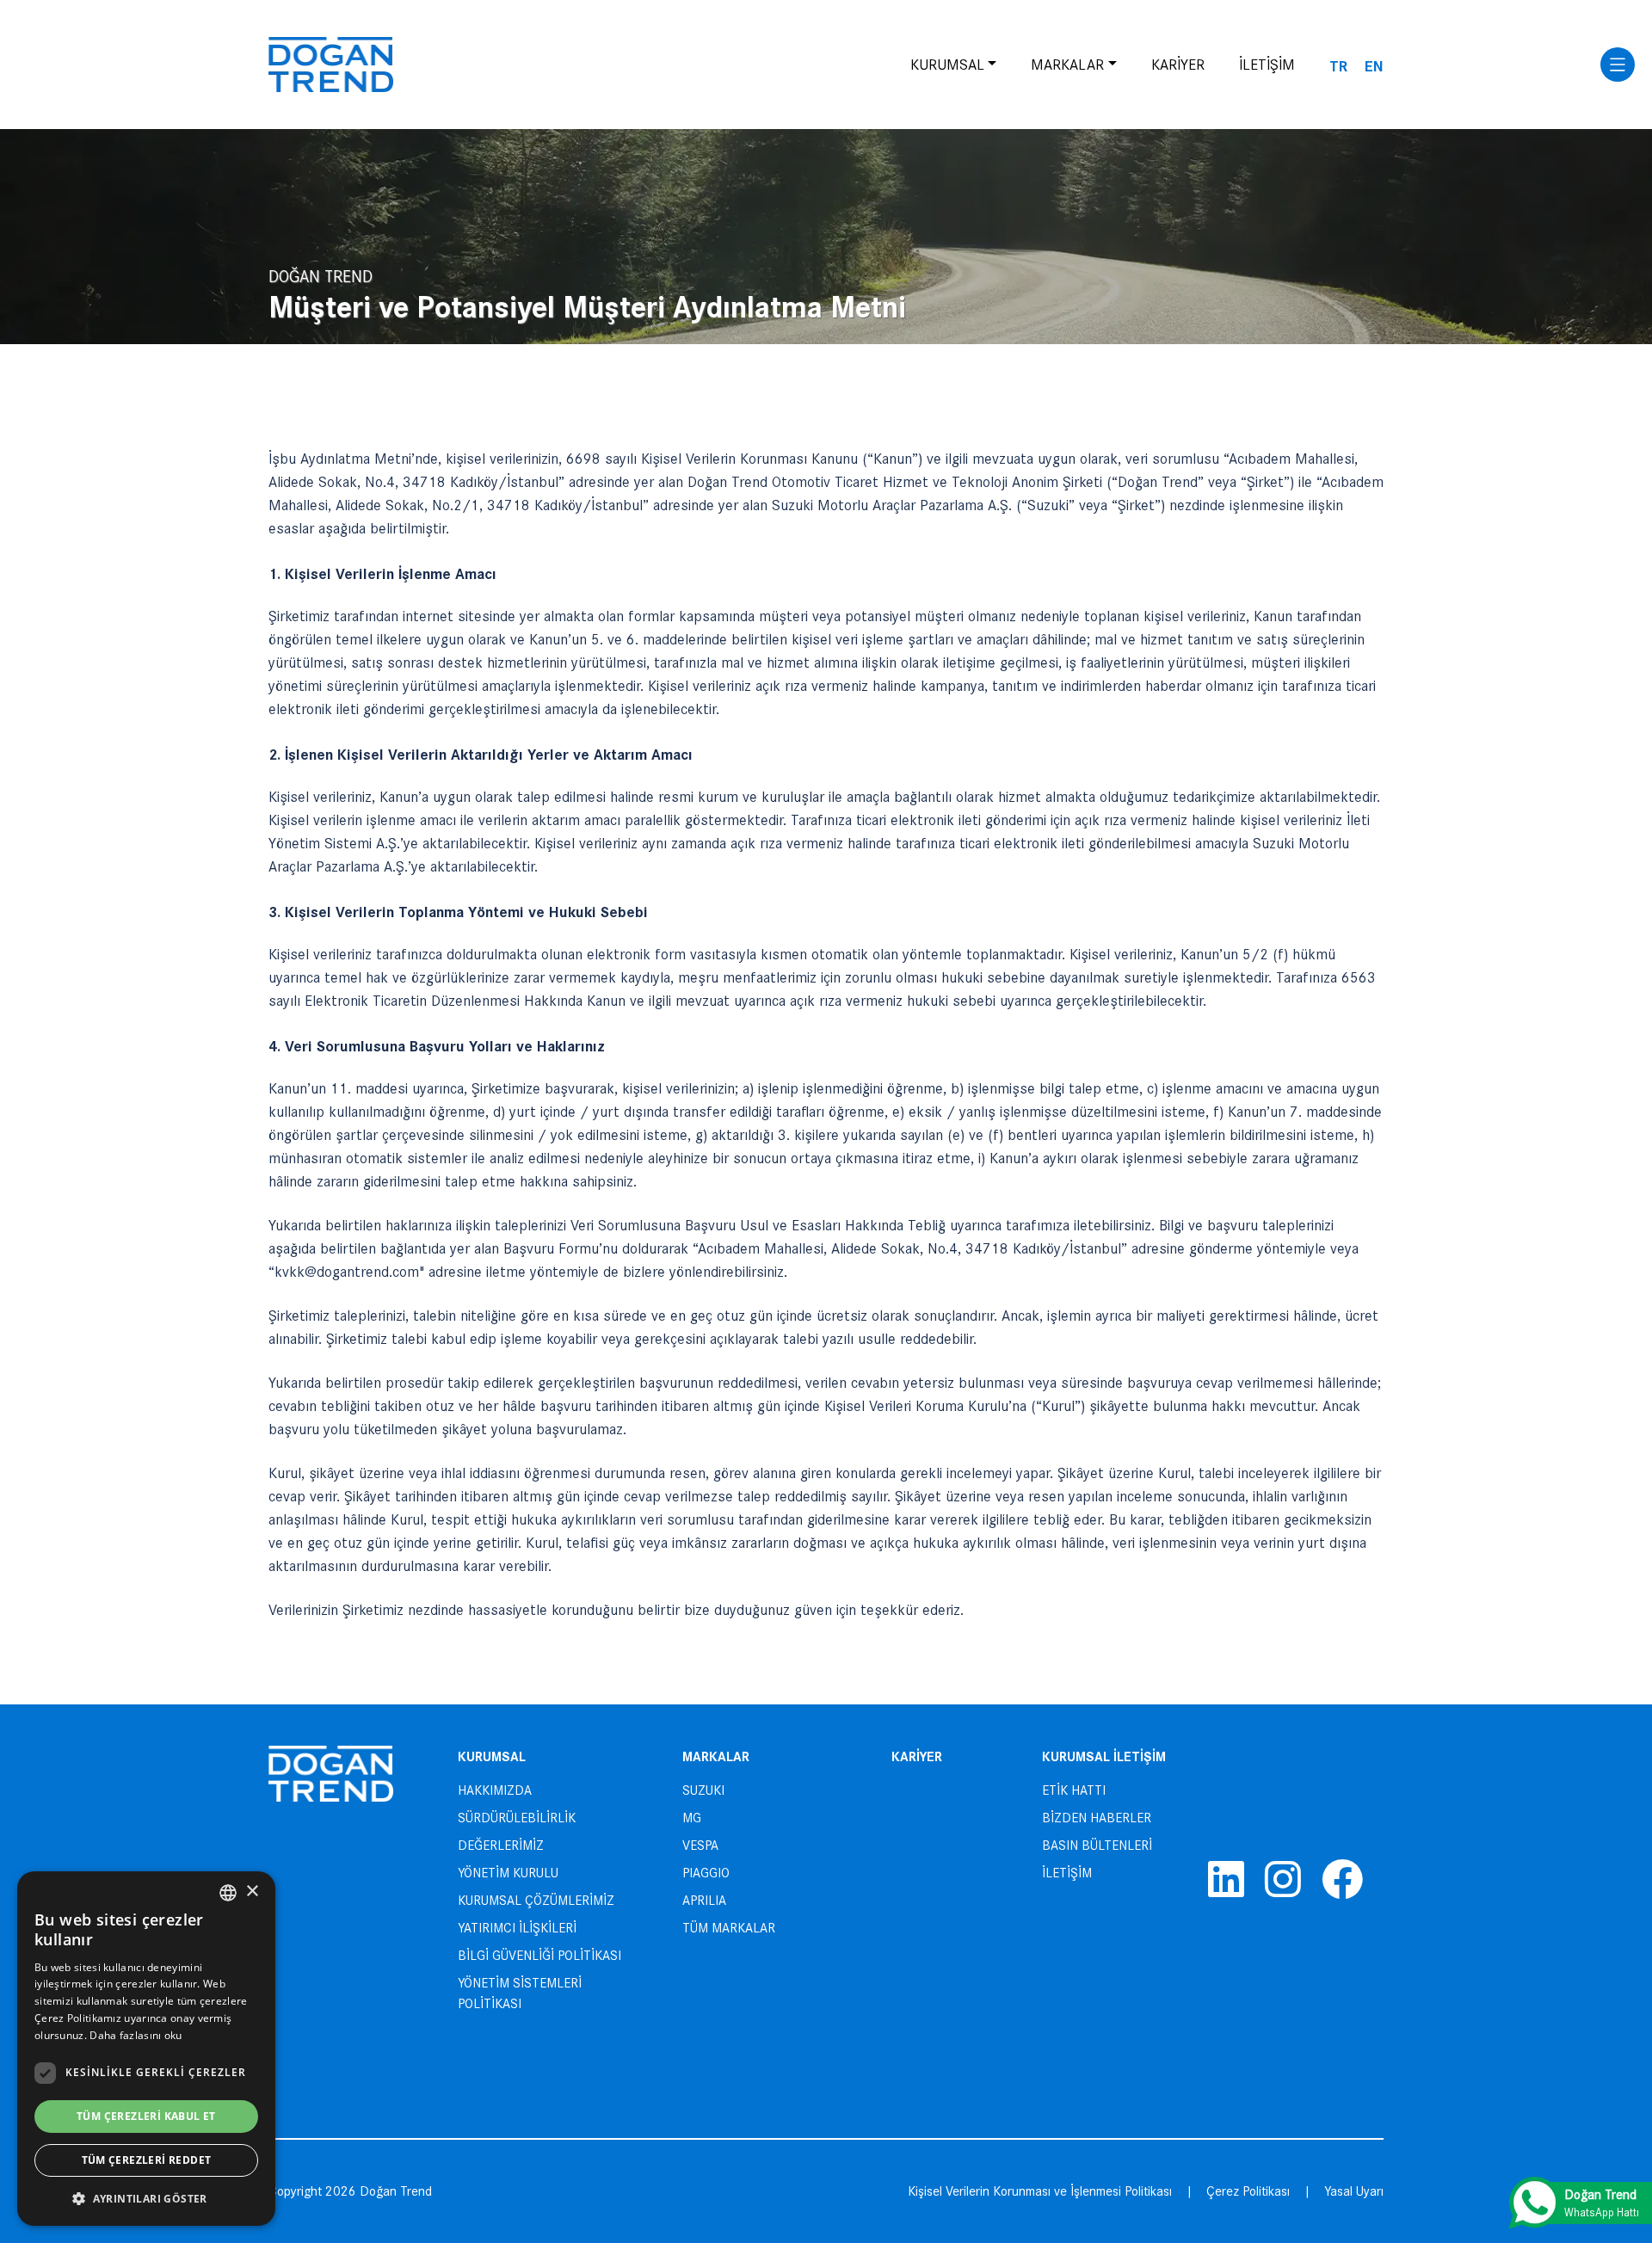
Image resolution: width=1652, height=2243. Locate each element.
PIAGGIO (706, 1873)
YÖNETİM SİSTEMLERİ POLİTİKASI (520, 1993)
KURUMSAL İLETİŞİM (1104, 1756)
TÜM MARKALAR (729, 1928)
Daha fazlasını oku (136, 2035)
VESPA (700, 1845)
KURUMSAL (947, 65)
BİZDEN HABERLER (1097, 1818)
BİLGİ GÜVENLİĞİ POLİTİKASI (539, 1955)
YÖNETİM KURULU (508, 1873)
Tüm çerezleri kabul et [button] (146, 2116)
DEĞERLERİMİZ (501, 1845)
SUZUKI (703, 1790)
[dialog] (146, 2049)
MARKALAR (1067, 65)
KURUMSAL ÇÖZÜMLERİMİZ (536, 1900)
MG (692, 1818)
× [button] (252, 1892)
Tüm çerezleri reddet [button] (147, 2160)
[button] (146, 2198)
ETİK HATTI (1074, 1790)
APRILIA (704, 1900)
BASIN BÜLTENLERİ (1097, 1845)
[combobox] (228, 1893)
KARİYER (1178, 65)
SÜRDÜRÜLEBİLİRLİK (517, 1818)
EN (1374, 65)
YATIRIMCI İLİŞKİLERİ (517, 1928)
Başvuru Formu (551, 1248)
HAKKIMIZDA (495, 1790)
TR (1338, 65)
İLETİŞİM (1267, 65)
